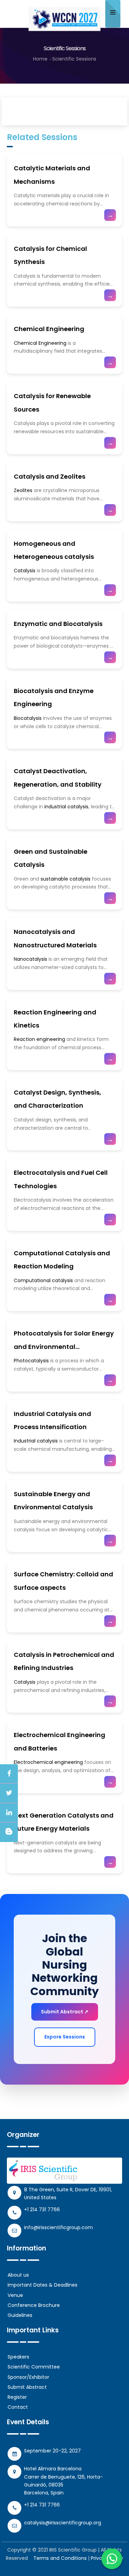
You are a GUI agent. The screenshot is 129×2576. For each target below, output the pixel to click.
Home (40, 59)
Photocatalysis (32, 1361)
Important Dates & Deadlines (42, 2285)
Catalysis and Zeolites (50, 476)
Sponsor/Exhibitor (28, 2377)
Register (17, 2397)
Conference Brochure (34, 2305)
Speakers (18, 2357)
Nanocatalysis (30, 959)
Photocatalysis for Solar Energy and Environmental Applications (64, 1346)
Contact (18, 2407)
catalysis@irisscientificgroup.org (63, 2523)
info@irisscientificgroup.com (58, 2227)
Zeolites (23, 490)
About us (18, 2275)
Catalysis (25, 571)
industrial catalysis (66, 807)
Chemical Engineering (49, 329)
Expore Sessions (65, 2037)
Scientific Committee (34, 2367)
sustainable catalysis (66, 879)
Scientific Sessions (74, 59)
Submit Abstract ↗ (65, 2012)
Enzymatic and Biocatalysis (58, 624)
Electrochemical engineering (48, 1762)
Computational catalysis (44, 1280)
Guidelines (20, 2315)
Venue (15, 2295)
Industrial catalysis (36, 1441)
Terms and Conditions (60, 2558)
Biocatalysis (28, 718)
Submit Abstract (27, 2387)
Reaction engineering (39, 1039)
